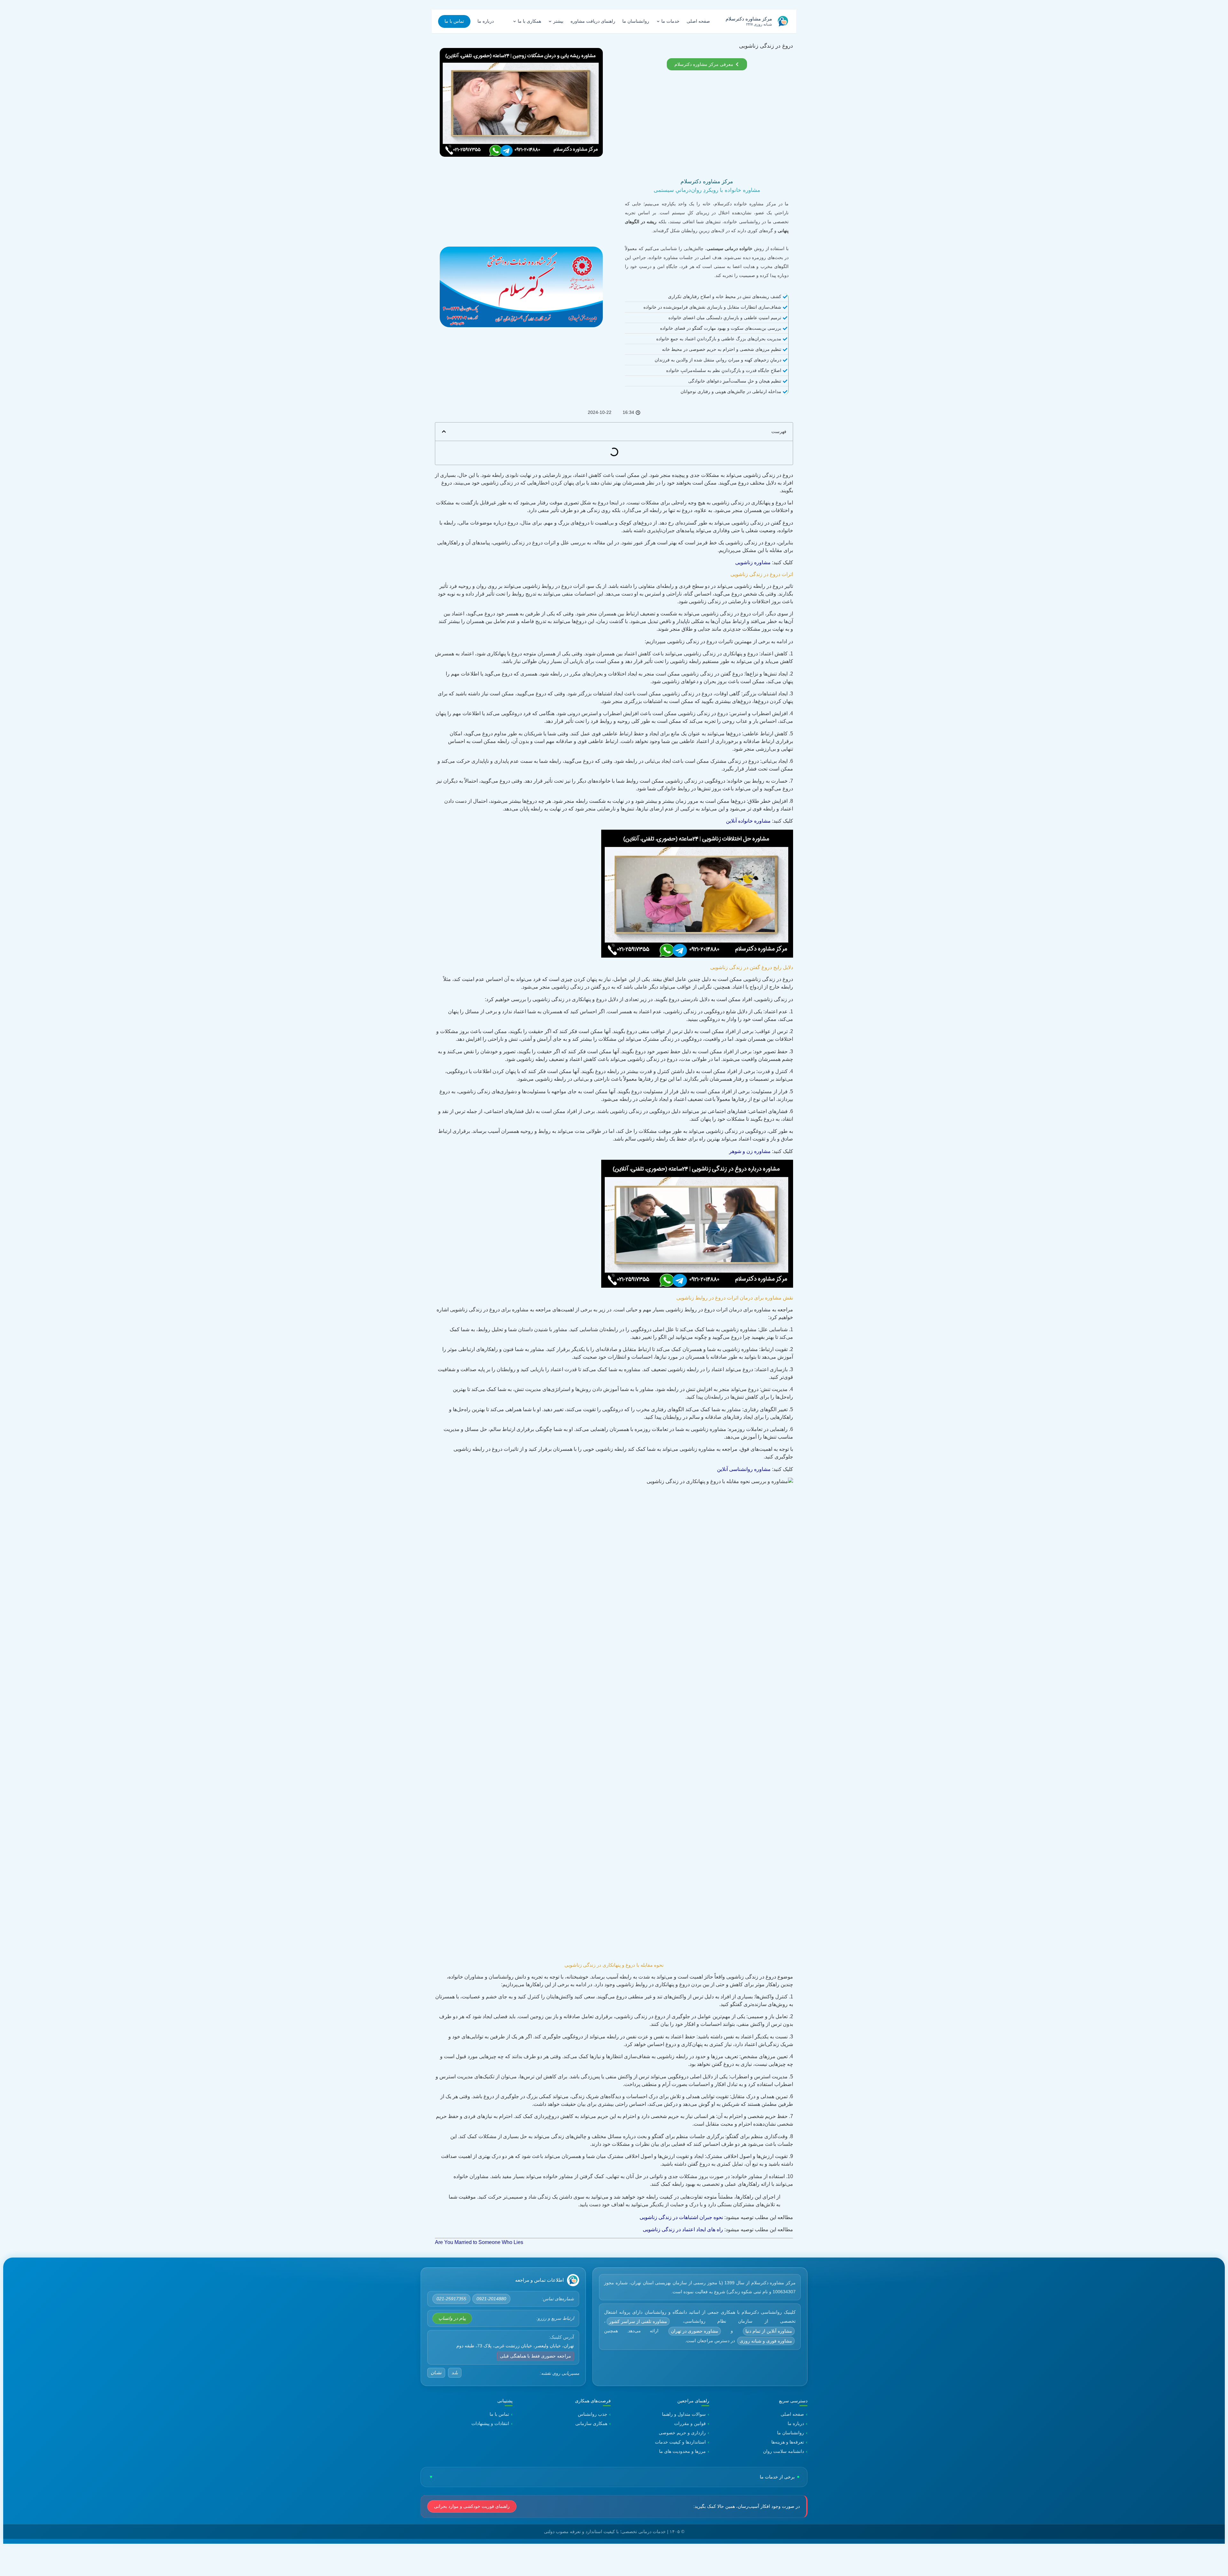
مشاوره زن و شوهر (750, 1151)
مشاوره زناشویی (753, 562)
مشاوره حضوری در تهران (695, 2331)
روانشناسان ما (636, 21)
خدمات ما (670, 21)
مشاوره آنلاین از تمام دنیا (769, 2331)
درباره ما (486, 21)
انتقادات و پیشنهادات (490, 2423)
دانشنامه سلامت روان (783, 2451)
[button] (444, 431)
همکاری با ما (529, 21)
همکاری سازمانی (591, 2423)
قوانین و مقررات (690, 2423)
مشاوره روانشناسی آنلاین (744, 1469)
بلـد (455, 2373)
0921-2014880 (491, 2299)
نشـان (436, 2373)
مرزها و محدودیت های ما (682, 2451)
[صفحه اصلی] (573, 2280)
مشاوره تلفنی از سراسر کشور (638, 2321)
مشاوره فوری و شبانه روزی (766, 2341)
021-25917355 (451, 2299)
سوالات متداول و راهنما (684, 2414)
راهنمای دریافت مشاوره (593, 21)
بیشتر (558, 21)
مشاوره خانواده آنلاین (748, 821)
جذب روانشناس (593, 2414)
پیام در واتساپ (452, 2318)
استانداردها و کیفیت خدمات (680, 2442)
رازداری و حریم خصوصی (682, 2433)
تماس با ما (454, 21)
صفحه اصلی (698, 21)
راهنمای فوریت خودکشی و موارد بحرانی (472, 2506)
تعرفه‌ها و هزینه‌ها (788, 2442)
